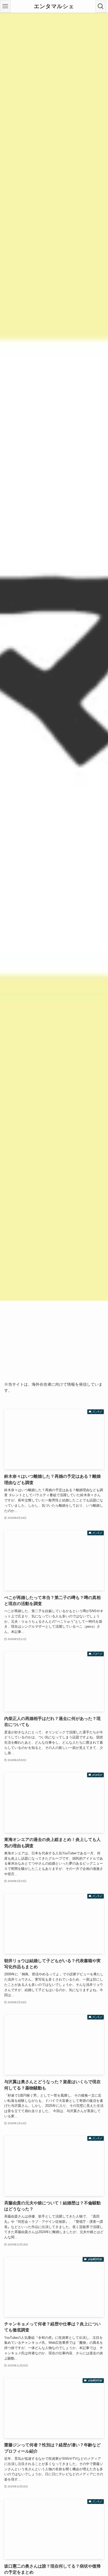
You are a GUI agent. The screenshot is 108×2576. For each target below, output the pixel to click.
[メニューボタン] (5, 6)
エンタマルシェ (54, 6)
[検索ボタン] (101, 6)
